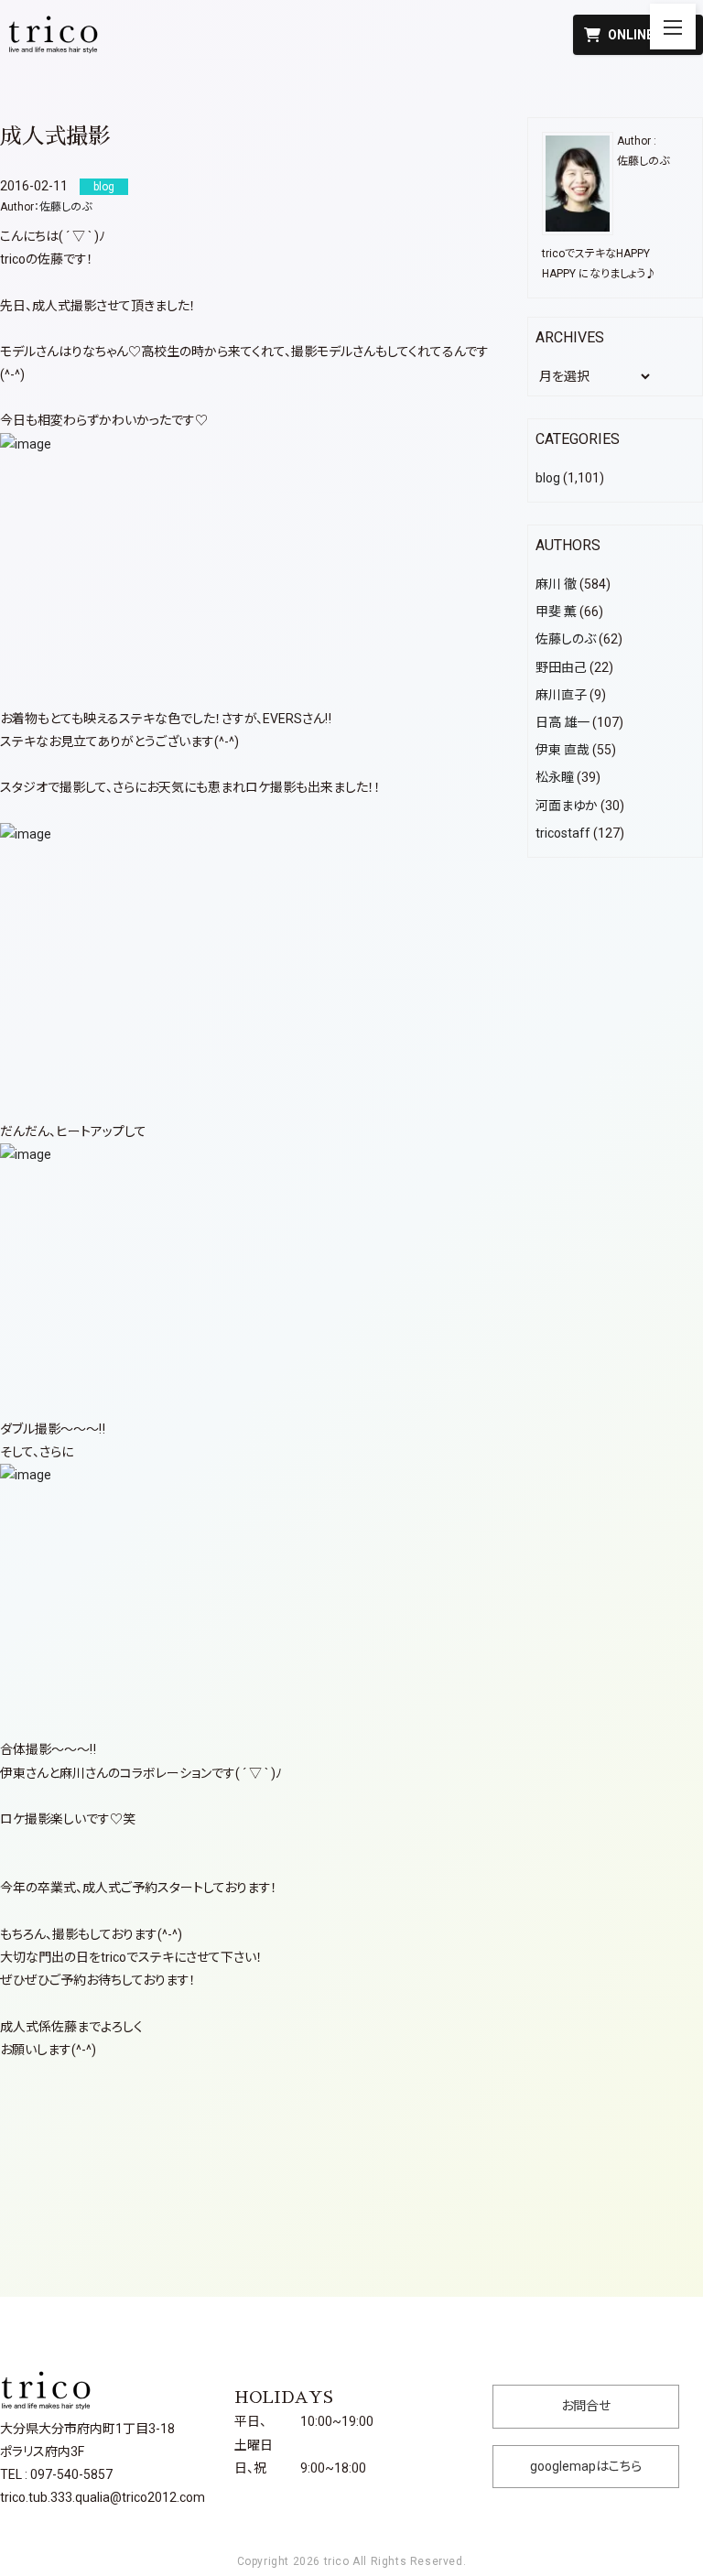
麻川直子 (561, 695)
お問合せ (586, 2406)
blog (548, 478)
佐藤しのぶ (65, 207)
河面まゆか (567, 806)
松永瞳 (555, 777)
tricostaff (563, 833)
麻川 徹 (556, 584)
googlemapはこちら (586, 2466)
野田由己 (561, 667)
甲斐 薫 (556, 612)
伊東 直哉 (562, 750)
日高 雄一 (562, 722)
